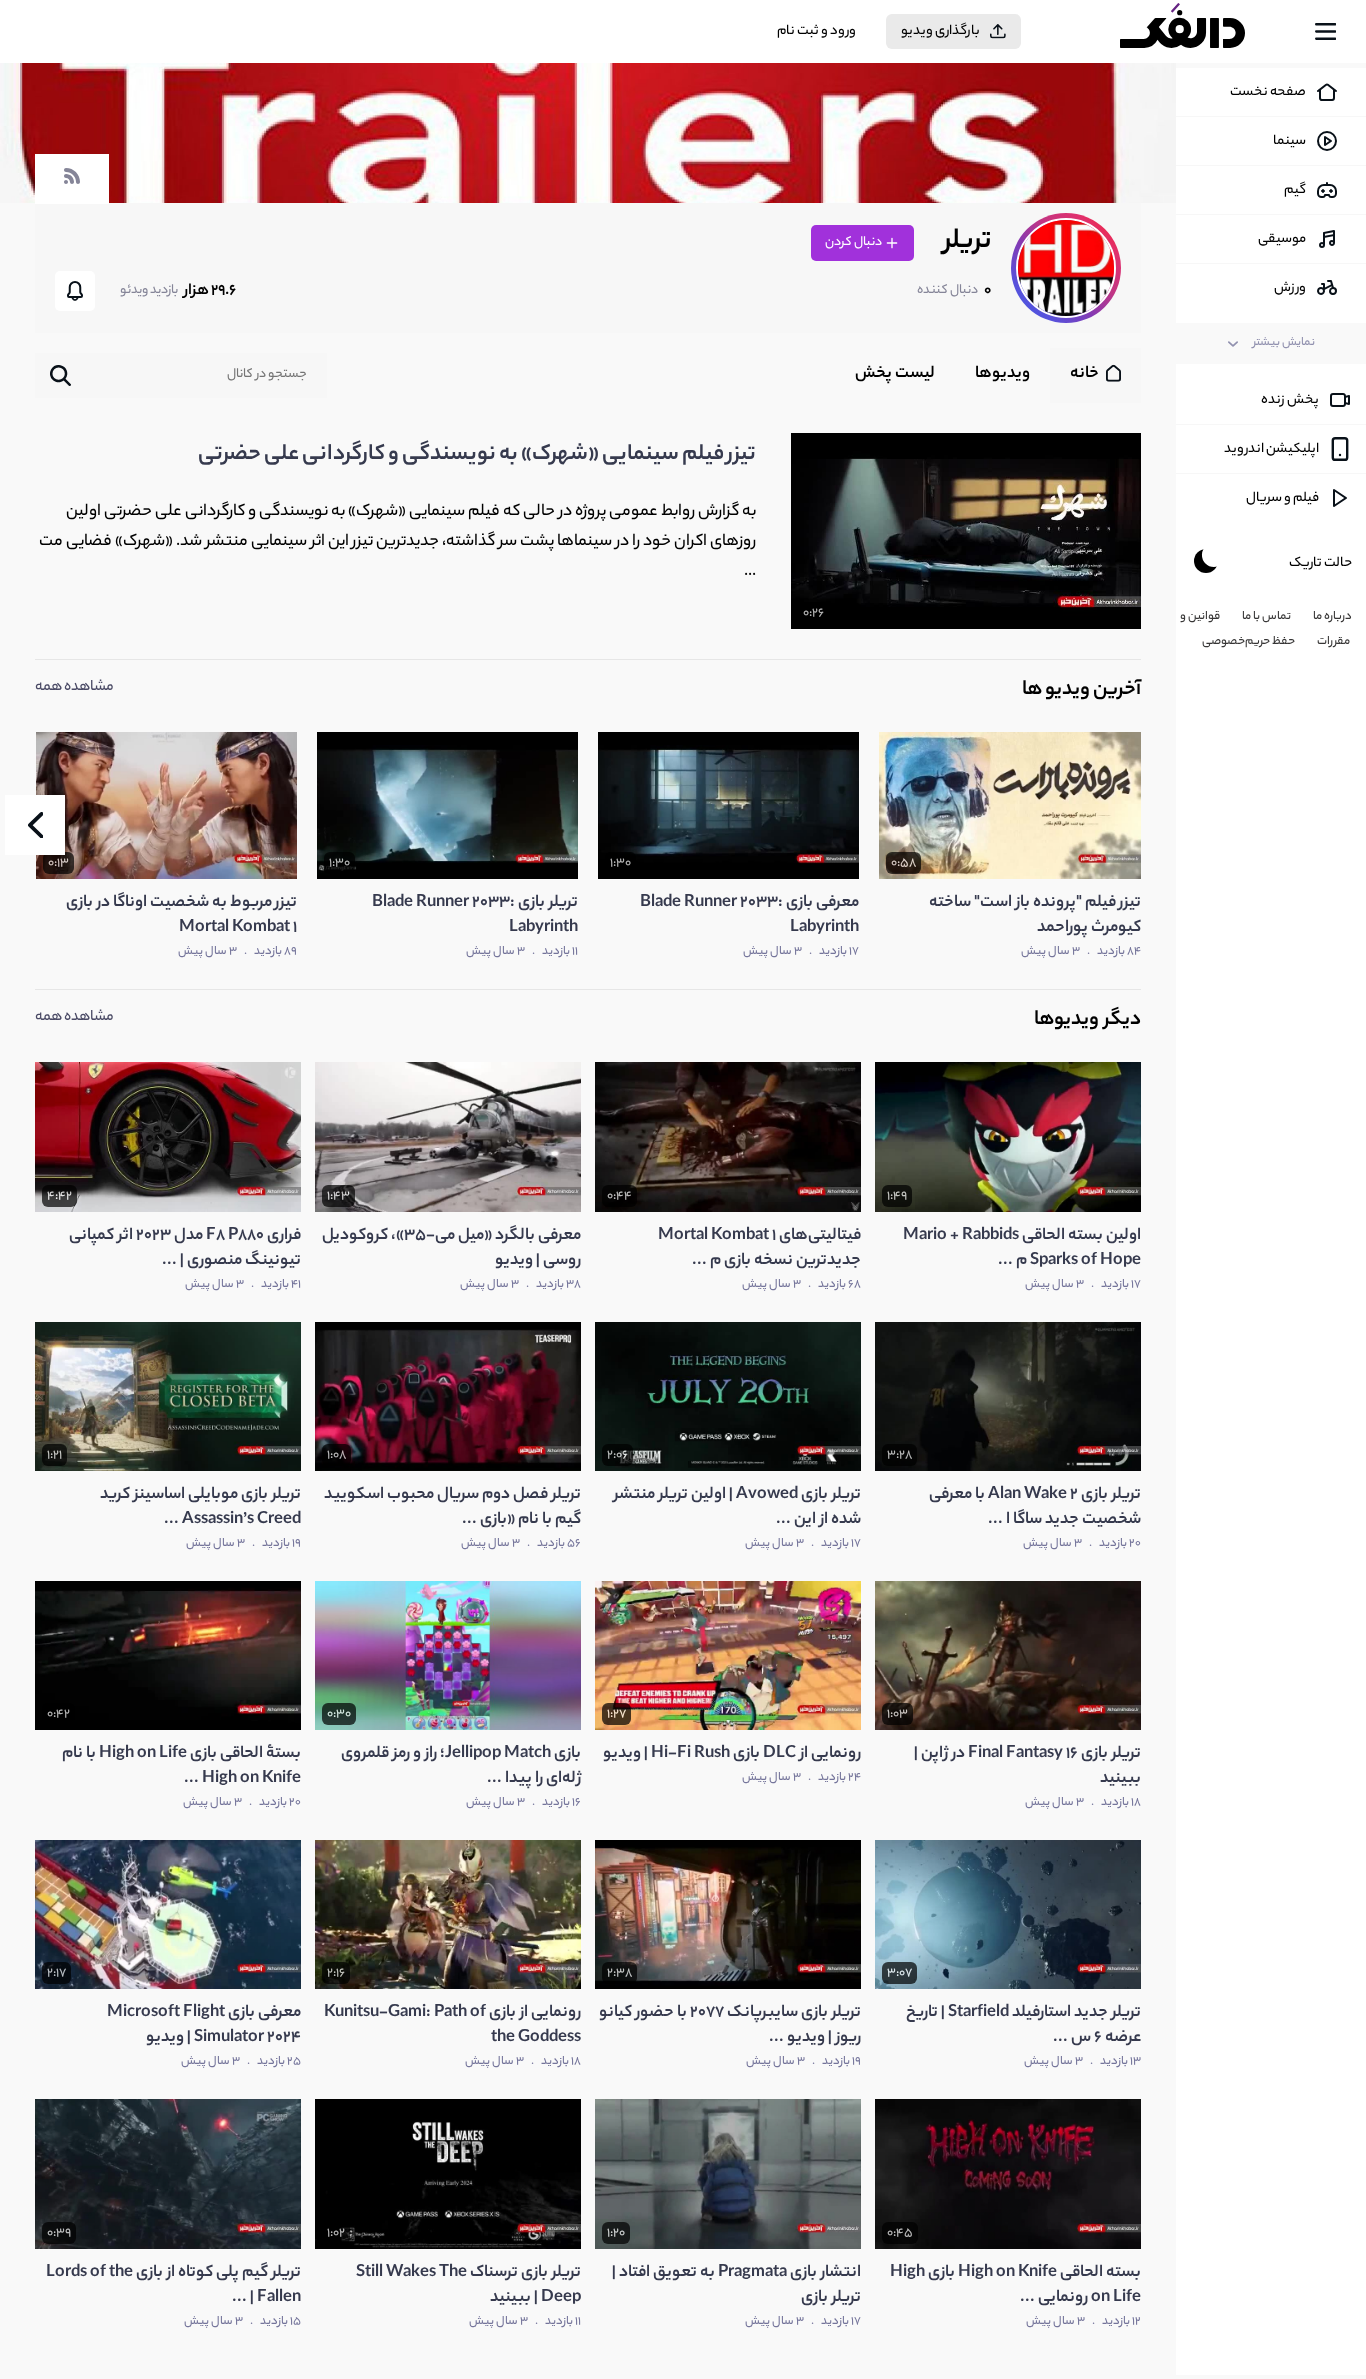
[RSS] (72, 186)
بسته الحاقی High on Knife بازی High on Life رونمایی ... (1015, 2286)
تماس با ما (1266, 617)
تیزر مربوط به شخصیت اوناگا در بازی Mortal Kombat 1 (181, 916)
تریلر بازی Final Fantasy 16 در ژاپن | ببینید (1027, 1767)
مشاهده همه (74, 688)
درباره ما (1332, 617)
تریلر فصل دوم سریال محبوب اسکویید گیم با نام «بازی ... (452, 1508)
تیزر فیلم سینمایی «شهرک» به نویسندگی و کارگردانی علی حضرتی (477, 455)
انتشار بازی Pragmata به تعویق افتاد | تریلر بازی (736, 2286)
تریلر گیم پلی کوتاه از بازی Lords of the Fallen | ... (173, 2286)
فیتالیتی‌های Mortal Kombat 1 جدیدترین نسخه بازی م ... (759, 1249)
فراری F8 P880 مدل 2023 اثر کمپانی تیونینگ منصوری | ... (185, 1249)
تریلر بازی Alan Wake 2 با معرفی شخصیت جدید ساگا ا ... (1035, 1508)
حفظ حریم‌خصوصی (1248, 642)
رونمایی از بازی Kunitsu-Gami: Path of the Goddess (452, 2026)
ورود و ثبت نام (816, 31)
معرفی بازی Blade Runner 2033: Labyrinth (749, 916)
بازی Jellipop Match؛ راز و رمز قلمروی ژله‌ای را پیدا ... (461, 1767)
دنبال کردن (854, 242)
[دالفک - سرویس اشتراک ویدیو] (1200, 32)
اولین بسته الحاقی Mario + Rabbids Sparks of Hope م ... (1022, 1249)
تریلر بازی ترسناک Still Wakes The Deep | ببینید (468, 2286)
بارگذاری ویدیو (940, 31)
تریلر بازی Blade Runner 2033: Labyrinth (475, 916)
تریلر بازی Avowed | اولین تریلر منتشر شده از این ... (737, 1508)
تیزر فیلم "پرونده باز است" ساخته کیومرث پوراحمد (1035, 916)
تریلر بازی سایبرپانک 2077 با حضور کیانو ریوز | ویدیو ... (730, 2026)
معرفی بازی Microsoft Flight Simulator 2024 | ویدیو (204, 2026)
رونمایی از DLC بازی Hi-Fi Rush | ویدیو (732, 1754)
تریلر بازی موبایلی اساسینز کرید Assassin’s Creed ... (200, 1508)
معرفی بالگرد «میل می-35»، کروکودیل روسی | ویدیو (451, 1249)
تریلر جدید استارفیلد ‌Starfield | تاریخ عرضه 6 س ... (1023, 2026)
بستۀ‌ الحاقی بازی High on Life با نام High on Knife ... (181, 1767)
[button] (35, 825)
